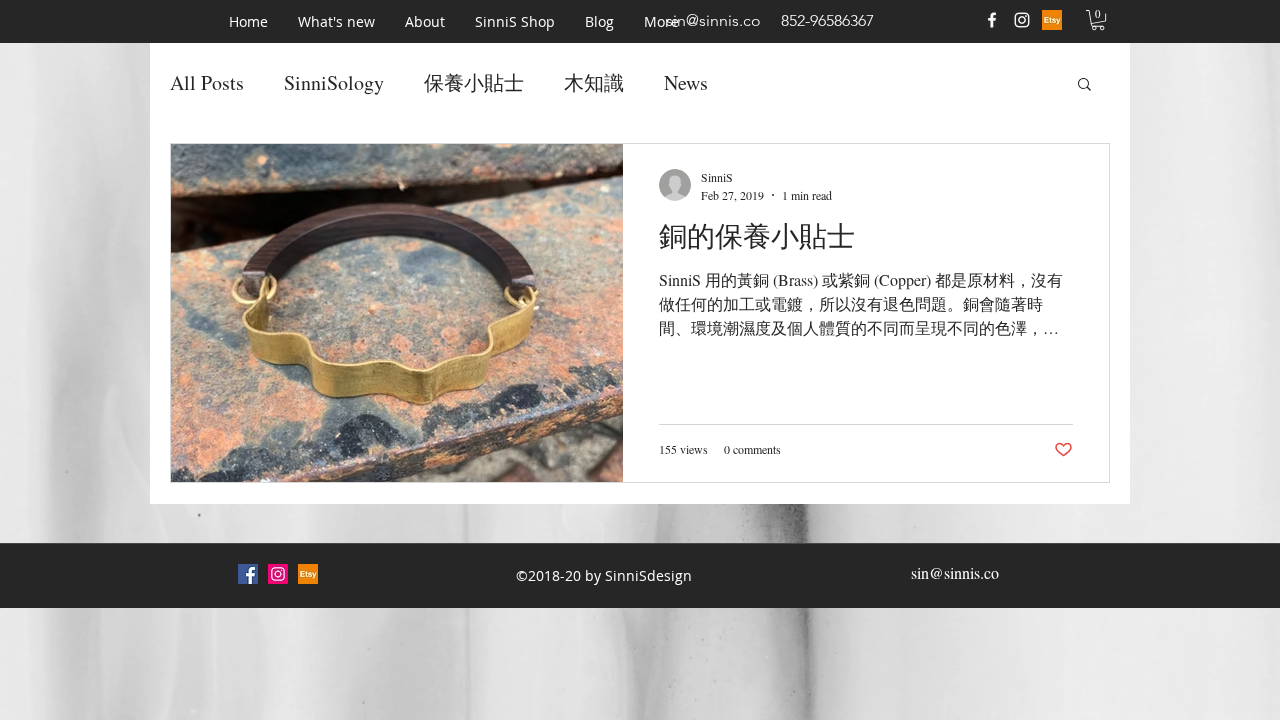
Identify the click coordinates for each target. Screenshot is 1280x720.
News (686, 82)
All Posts (207, 82)
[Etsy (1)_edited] (1052, 20)
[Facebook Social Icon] (248, 574)
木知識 (594, 82)
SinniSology (334, 82)
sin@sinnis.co (713, 20)
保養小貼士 (474, 82)
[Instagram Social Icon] (278, 574)
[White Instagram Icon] (1022, 20)
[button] (336, 22)
